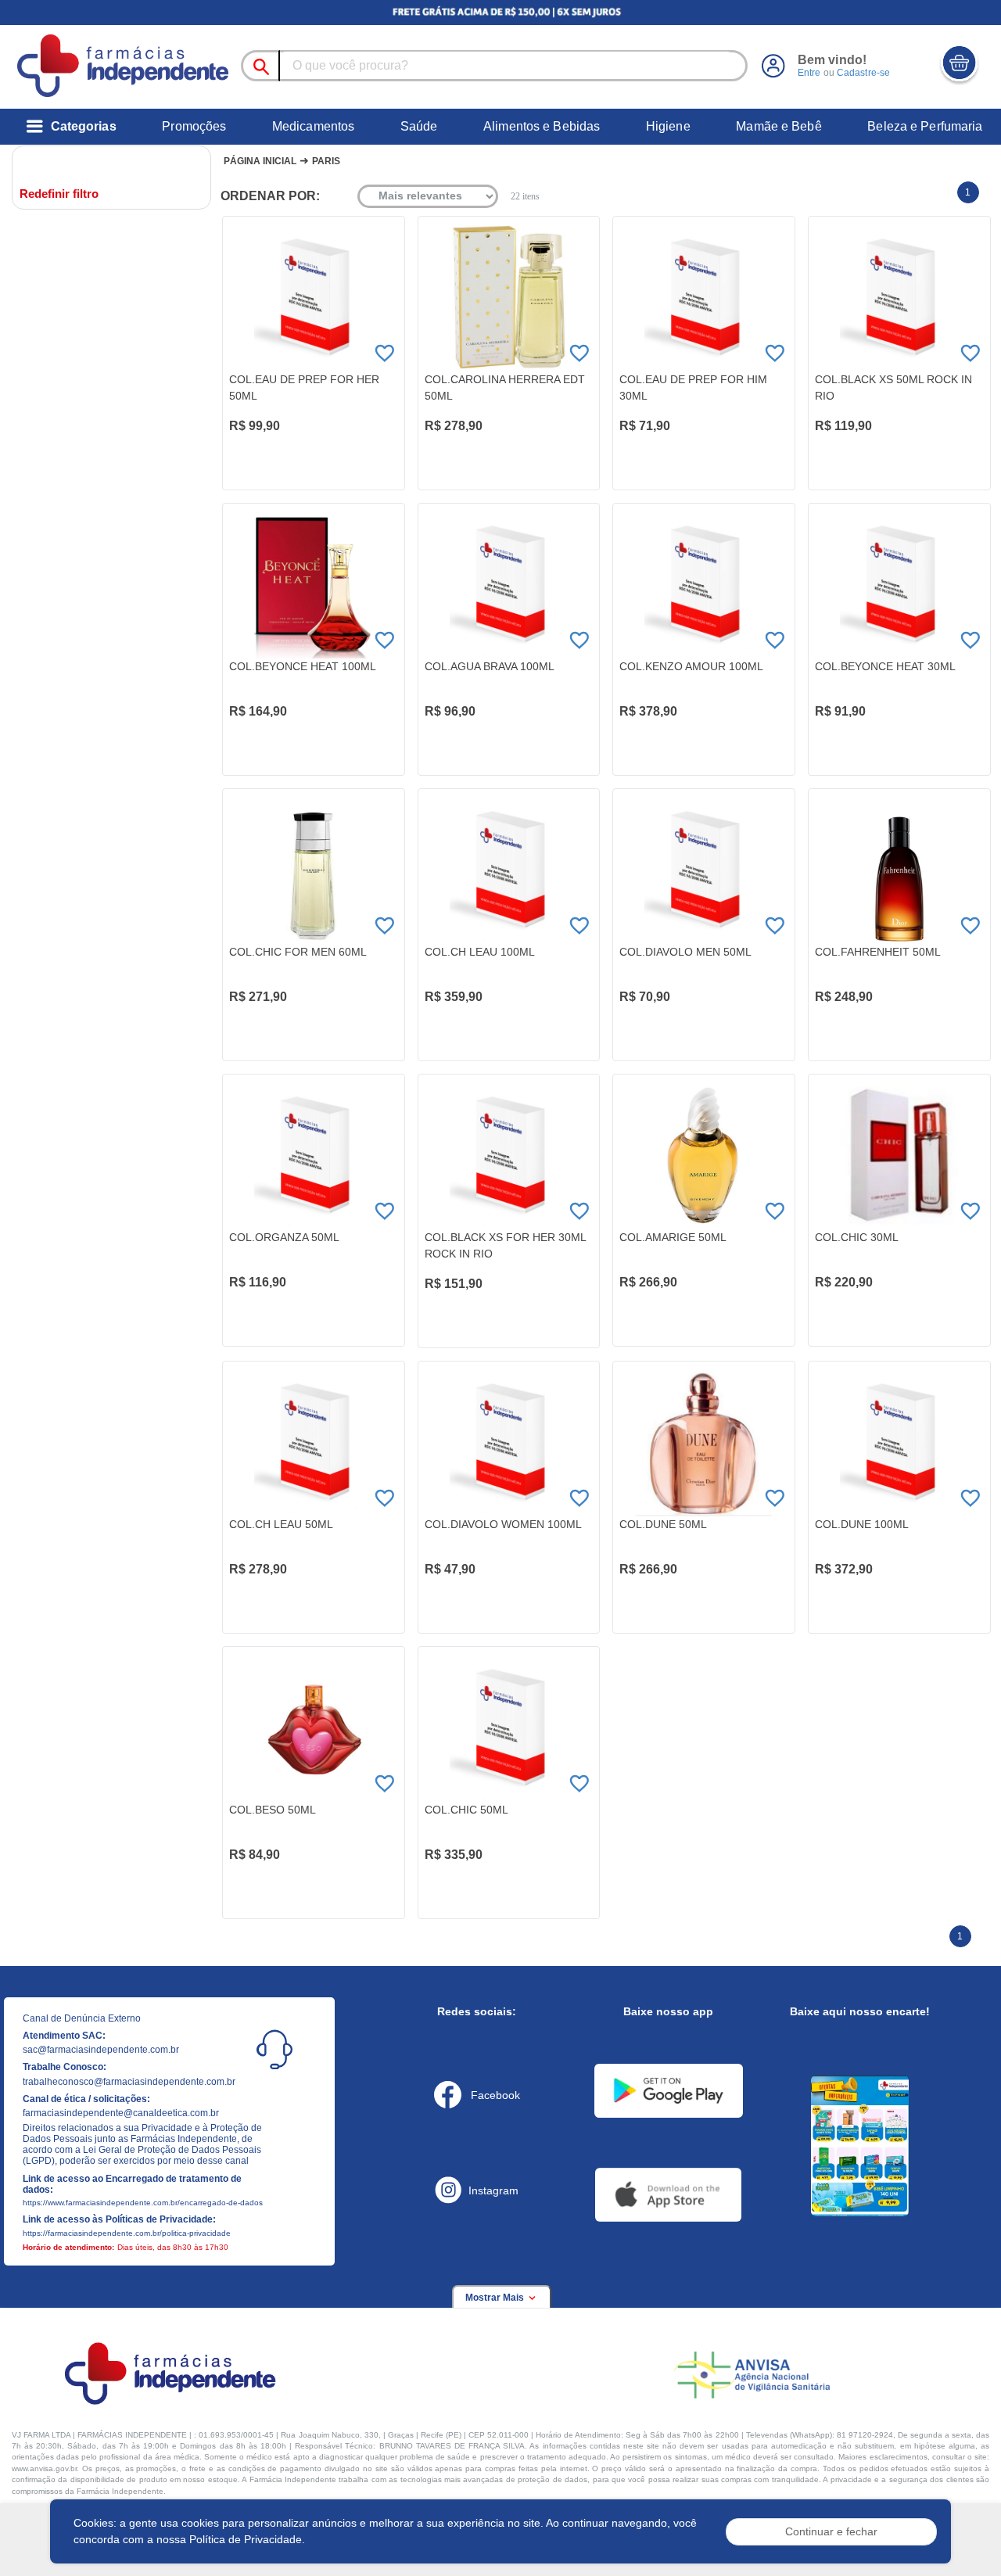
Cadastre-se (863, 73)
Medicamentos (313, 126)
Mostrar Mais (496, 2298)
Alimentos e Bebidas (542, 126)
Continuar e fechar (831, 2531)
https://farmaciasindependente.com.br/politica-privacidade (127, 2233)
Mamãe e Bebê (779, 126)
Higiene (668, 126)
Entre (809, 73)
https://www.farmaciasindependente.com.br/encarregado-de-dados (143, 2203)
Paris (326, 161)
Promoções (194, 126)
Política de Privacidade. (247, 2539)
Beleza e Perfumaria (925, 126)
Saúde (419, 126)
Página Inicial (260, 161)
